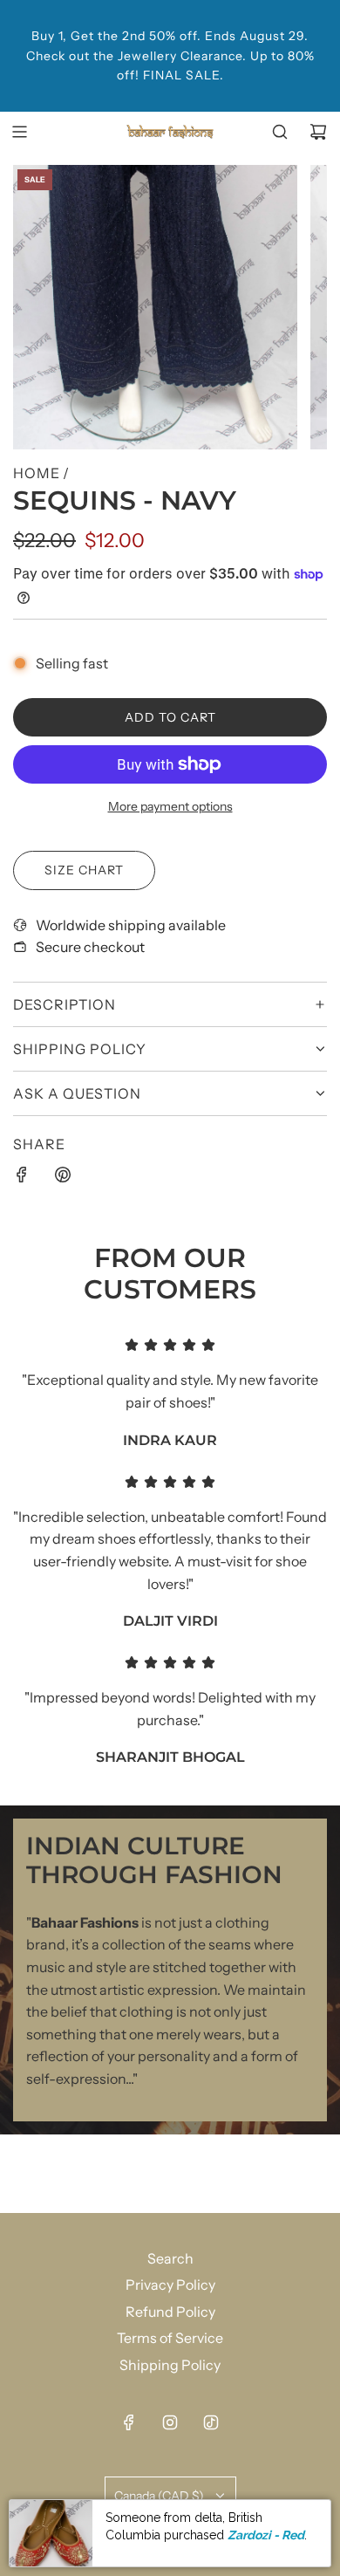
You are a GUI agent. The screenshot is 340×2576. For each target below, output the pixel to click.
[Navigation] (19, 132)
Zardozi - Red (266, 2535)
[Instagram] (170, 2422)
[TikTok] (211, 2422)
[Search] (280, 132)
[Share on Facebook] (22, 1178)
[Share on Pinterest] (63, 1178)
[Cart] (318, 132)
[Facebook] (129, 2422)
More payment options (170, 806)
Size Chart (84, 870)
